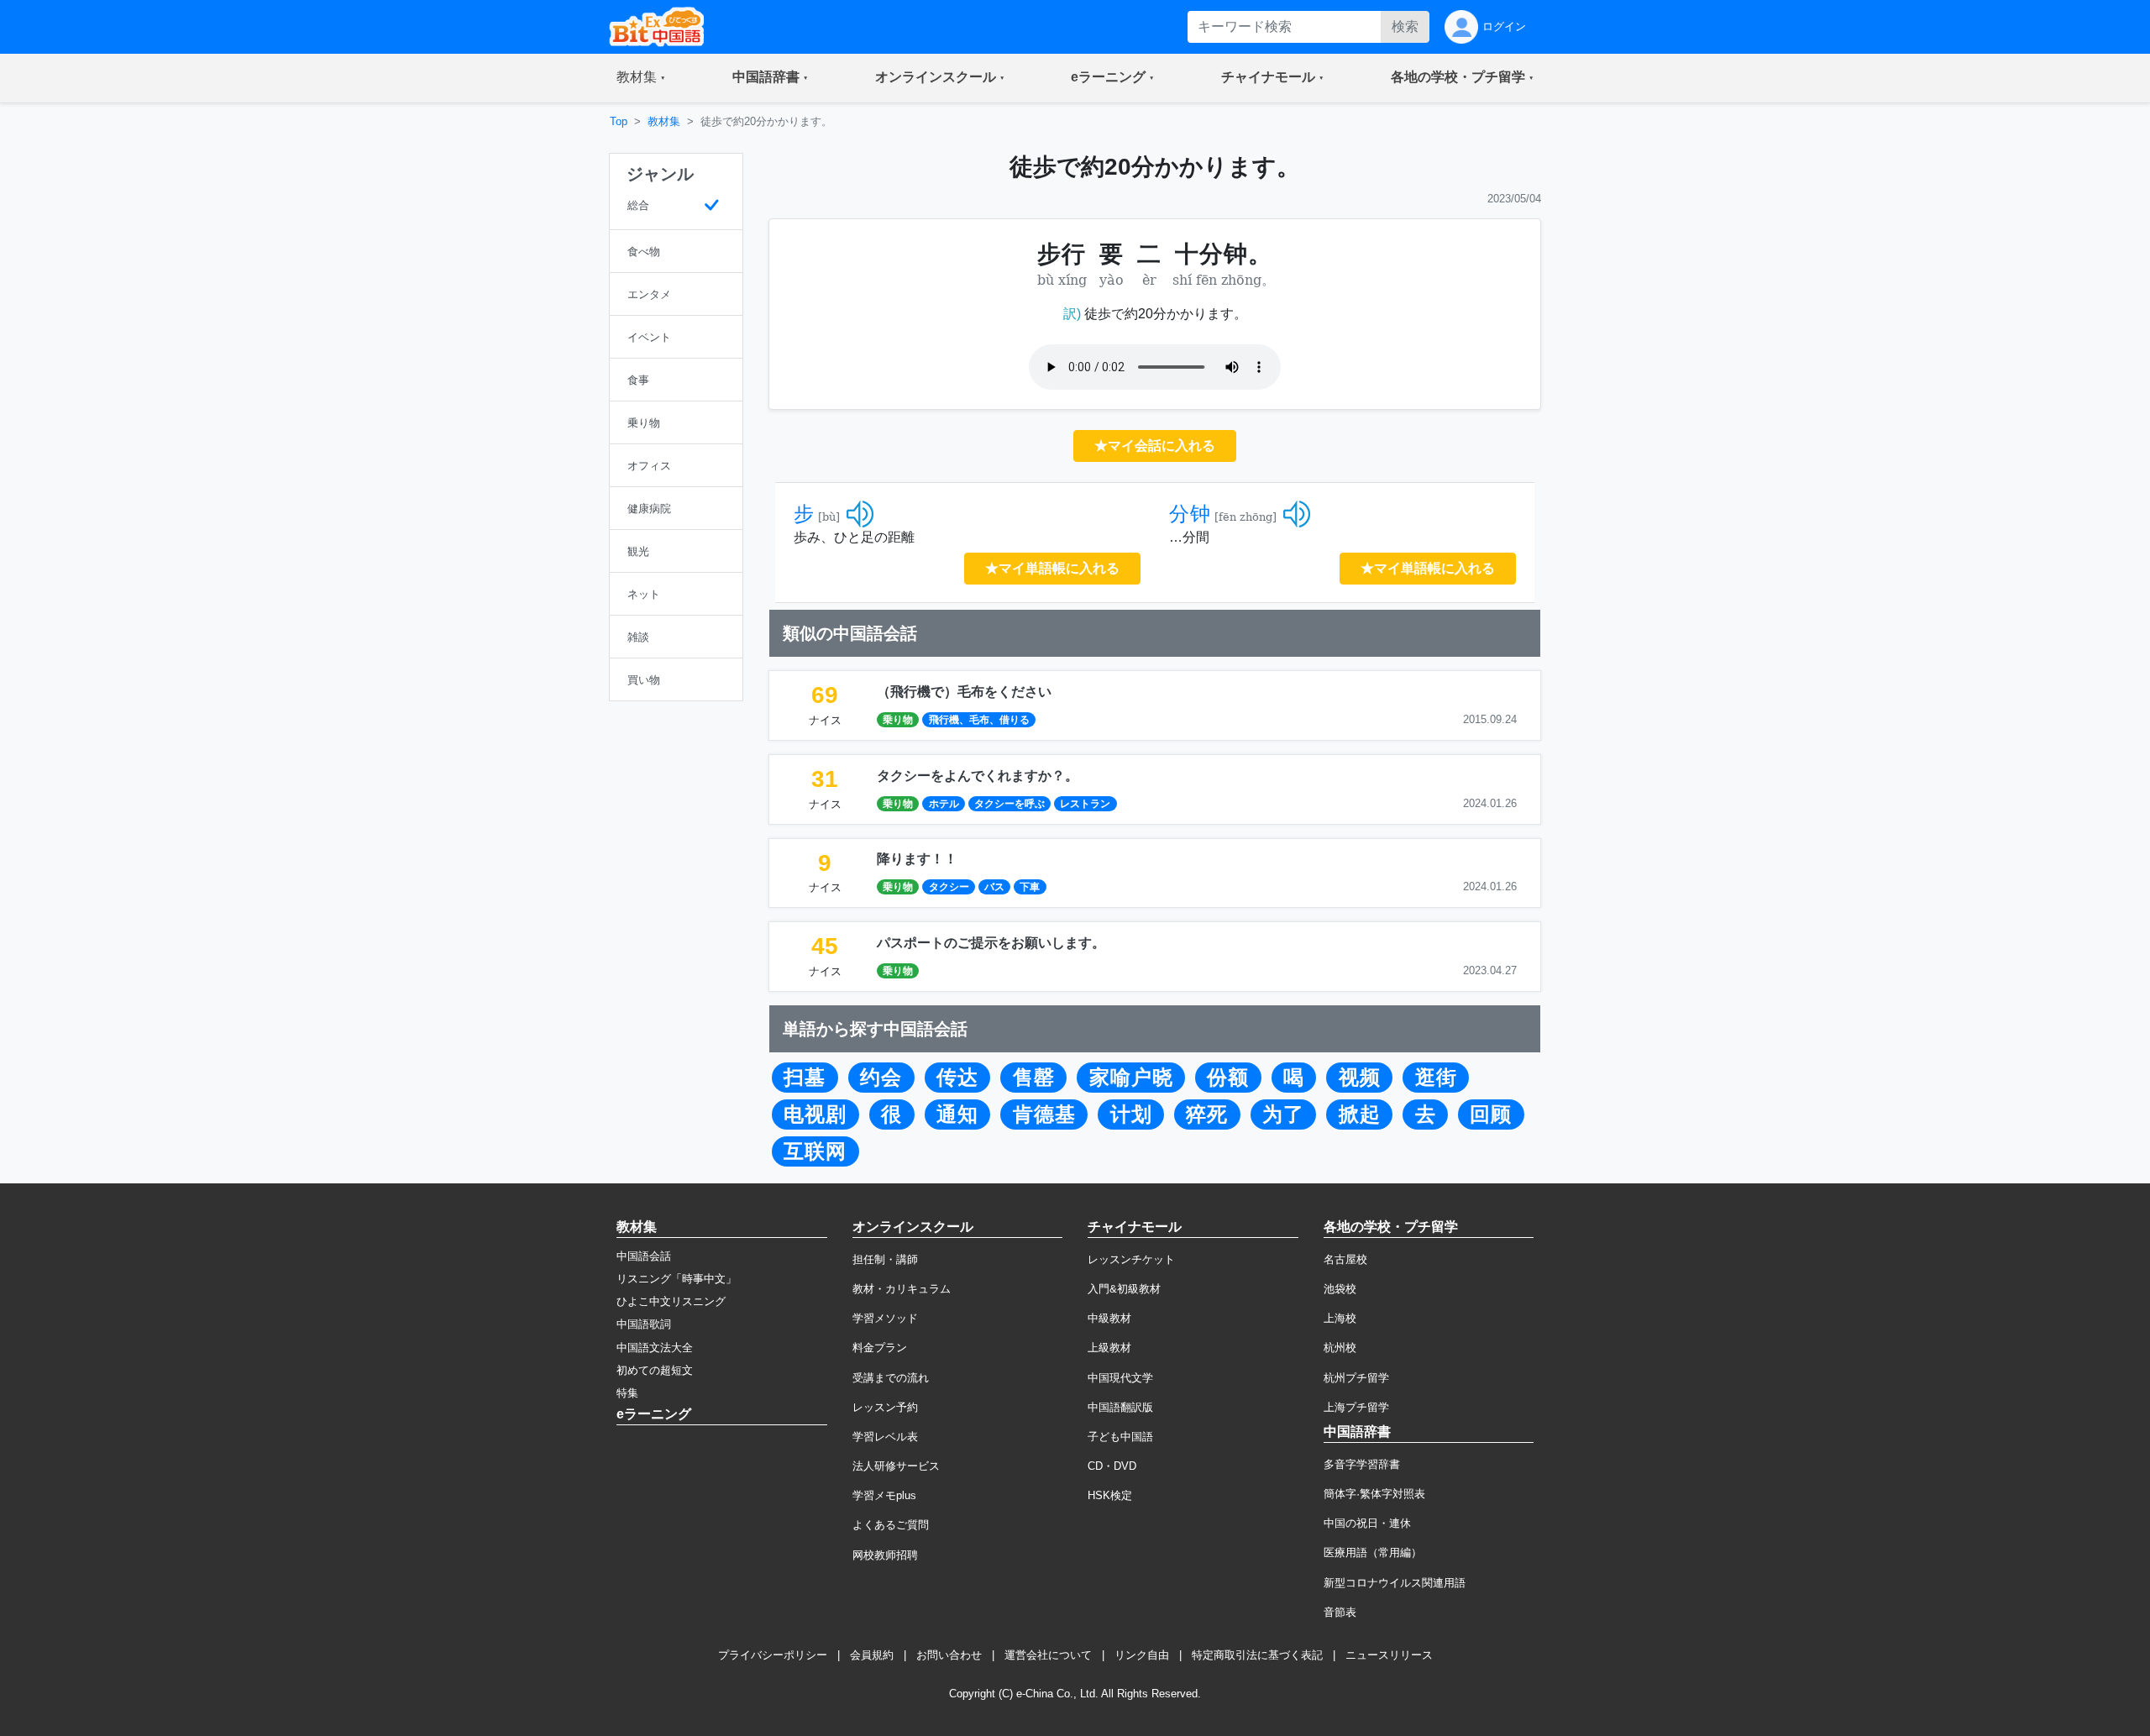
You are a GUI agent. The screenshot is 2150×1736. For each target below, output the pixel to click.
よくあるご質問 (891, 1525)
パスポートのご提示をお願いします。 (991, 943)
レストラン (1085, 804)
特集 (627, 1393)
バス (994, 887)
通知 (957, 1115)
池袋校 (1340, 1289)
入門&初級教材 (1124, 1289)
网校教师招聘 (885, 1555)
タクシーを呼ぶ (1009, 804)
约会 (881, 1078)
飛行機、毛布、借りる (979, 720)
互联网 (815, 1151)
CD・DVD (1112, 1466)
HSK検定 (1110, 1495)
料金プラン (880, 1348)
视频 (1360, 1078)
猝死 (1207, 1115)
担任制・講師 (885, 1259)
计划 (1131, 1115)
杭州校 (1340, 1348)
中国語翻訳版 (1120, 1407)
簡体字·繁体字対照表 (1374, 1494)
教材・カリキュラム (902, 1289)
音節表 (1340, 1612)
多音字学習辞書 (1362, 1464)
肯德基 (1044, 1115)
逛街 (1436, 1078)
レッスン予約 (885, 1407)
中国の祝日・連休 (1367, 1523)
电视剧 (815, 1115)
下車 (1030, 887)
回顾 (1491, 1115)
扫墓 (805, 1078)
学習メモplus (884, 1495)
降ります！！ (917, 859)
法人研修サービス (896, 1466)
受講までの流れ (891, 1378)
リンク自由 (1142, 1655)
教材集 (664, 121)
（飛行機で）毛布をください (964, 692)
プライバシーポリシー (773, 1655)
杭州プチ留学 (1356, 1378)
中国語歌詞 (644, 1324)
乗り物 (898, 720)
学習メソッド (885, 1318)
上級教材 (1109, 1348)
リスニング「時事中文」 (676, 1279)
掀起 (1360, 1115)
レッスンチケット (1131, 1259)
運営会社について (1048, 1655)
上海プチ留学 (1356, 1407)
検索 (1405, 26)
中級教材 (1109, 1318)
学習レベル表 (885, 1437)
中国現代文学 (1120, 1378)
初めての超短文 (655, 1370)
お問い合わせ (949, 1655)
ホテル (944, 804)
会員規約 (872, 1655)
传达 (957, 1078)
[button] (641, 78)
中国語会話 (644, 1256)
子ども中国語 (1120, 1437)
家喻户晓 (1131, 1078)
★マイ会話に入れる (1155, 446)
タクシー (949, 887)
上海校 (1340, 1318)
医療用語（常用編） (1373, 1552)
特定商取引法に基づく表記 (1257, 1655)
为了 (1283, 1115)
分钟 (1190, 514)
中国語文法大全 (655, 1348)
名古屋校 (1345, 1259)
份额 (1228, 1078)
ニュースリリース (1389, 1655)
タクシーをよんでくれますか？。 (978, 776)
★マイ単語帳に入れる (1052, 568)
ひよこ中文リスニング (671, 1301)
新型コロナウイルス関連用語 (1395, 1583)
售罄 (1034, 1078)
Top (619, 121)
